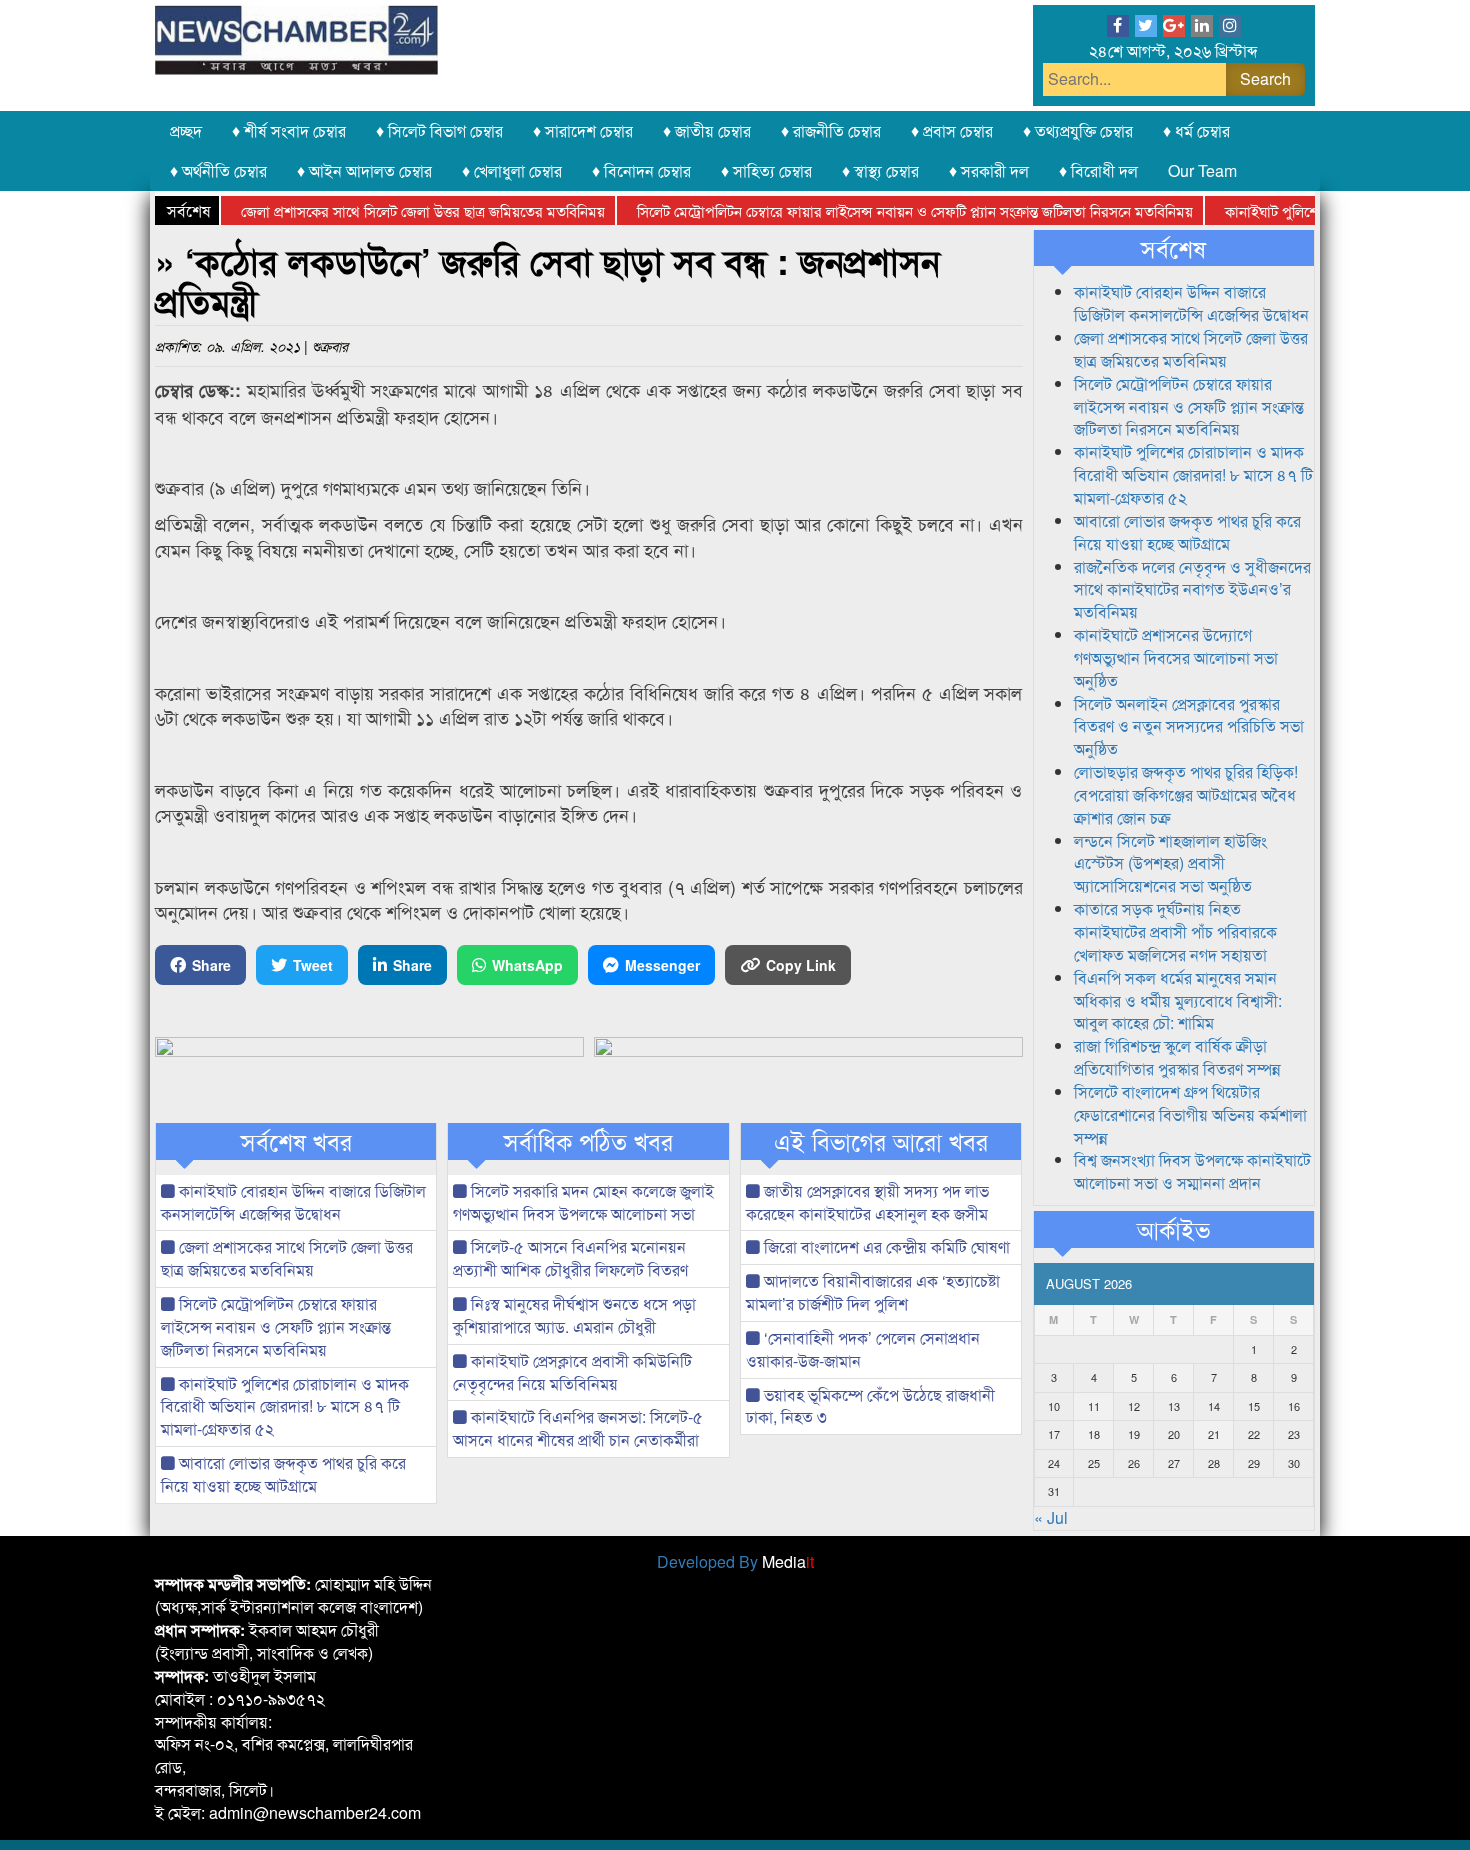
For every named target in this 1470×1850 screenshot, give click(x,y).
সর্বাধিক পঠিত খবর (588, 1141)
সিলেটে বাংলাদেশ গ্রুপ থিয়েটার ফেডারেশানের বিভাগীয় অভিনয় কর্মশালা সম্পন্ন (1190, 1114)
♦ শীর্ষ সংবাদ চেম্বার (289, 130)
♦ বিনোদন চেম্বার (641, 170)
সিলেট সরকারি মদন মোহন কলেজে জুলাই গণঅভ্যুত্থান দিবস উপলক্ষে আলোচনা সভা (583, 1202)
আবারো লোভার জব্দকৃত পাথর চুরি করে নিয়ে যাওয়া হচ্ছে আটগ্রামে (283, 1474)
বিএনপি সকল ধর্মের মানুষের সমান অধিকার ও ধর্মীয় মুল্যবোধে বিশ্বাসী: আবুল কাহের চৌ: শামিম (1178, 1000)
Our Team (1202, 170)
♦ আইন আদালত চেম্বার (364, 170)
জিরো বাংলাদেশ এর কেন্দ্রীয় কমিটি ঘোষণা (885, 1246)
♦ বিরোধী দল (1098, 170)
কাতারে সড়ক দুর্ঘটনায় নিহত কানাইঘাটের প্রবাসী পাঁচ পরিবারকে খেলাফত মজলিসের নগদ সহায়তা (1175, 931)
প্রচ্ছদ (186, 130)
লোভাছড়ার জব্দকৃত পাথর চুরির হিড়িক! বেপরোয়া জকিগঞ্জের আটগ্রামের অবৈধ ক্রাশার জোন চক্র (1186, 794)
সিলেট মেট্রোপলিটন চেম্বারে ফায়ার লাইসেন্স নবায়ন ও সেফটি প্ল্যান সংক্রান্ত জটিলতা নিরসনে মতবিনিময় (884, 210)
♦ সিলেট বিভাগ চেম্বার (439, 130)
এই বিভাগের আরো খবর (881, 1141)
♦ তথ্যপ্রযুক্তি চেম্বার (1078, 130)
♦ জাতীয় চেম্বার (707, 130)
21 (1214, 1434)
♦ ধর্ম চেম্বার (1196, 130)
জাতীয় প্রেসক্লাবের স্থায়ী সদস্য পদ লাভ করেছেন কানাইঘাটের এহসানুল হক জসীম (867, 1202)
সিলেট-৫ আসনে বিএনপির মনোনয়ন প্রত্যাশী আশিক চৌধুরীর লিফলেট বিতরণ (570, 1258)
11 (1094, 1406)
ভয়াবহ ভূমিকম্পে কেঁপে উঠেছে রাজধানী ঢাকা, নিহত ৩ (870, 1406)
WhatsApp (527, 965)
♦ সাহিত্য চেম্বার (766, 170)
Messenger (662, 965)
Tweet (313, 965)
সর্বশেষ (1173, 248)
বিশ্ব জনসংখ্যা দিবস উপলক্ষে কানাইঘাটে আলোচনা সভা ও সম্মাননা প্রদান (1192, 1171)
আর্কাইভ (1173, 1229)
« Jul (1051, 1517)
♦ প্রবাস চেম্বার (952, 130)
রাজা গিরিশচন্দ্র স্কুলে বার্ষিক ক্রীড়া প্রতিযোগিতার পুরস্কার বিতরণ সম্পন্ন (1177, 1057)
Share (211, 965)
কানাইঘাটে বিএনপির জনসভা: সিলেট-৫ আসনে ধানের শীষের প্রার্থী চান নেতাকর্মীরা (578, 1428)
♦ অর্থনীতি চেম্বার (218, 170)
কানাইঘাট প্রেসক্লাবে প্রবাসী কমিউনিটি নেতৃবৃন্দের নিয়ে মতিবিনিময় (572, 1372)
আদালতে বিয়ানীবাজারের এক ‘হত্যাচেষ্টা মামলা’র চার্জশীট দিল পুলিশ (873, 1292)
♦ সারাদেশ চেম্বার (583, 130)
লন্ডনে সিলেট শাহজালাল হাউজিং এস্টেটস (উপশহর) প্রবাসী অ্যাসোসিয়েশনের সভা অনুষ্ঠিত (1170, 863)
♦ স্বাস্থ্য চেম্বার (880, 170)
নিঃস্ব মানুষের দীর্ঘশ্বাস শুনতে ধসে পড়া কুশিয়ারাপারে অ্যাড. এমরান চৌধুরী (574, 1315)
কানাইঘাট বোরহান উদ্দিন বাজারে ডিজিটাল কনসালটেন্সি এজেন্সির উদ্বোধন (293, 1202)
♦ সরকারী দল (989, 170)
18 (1094, 1434)
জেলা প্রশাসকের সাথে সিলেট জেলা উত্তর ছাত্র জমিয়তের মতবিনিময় (392, 210)
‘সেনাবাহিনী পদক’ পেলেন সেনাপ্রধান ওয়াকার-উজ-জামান (863, 1349)
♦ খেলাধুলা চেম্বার (512, 170)
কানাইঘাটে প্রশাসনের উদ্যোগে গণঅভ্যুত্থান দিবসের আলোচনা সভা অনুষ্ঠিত (1176, 657)
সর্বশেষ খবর (296, 1141)
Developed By (735, 1561)
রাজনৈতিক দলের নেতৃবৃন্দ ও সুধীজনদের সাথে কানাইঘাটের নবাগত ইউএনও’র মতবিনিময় (1192, 589)
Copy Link (801, 965)
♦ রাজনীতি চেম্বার (831, 130)
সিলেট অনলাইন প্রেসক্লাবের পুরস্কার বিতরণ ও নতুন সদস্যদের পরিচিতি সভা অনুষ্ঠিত (1189, 726)
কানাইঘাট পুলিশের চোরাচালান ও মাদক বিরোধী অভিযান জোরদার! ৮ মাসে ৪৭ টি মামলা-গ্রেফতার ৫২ (285, 1406)
